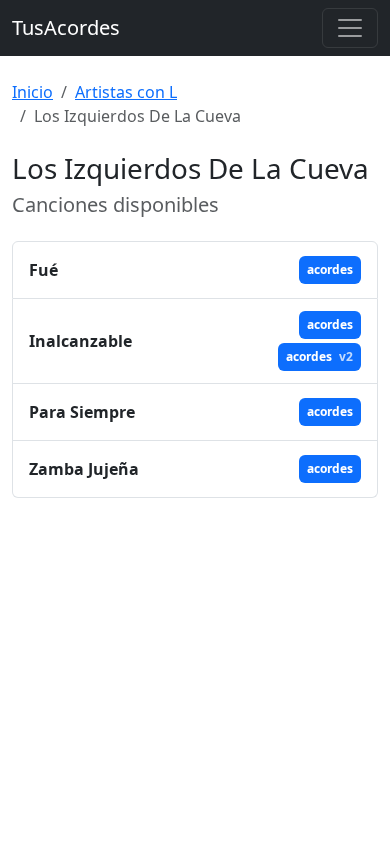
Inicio (32, 92)
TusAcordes (66, 27)
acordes (330, 269)
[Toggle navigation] (350, 28)
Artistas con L (126, 92)
